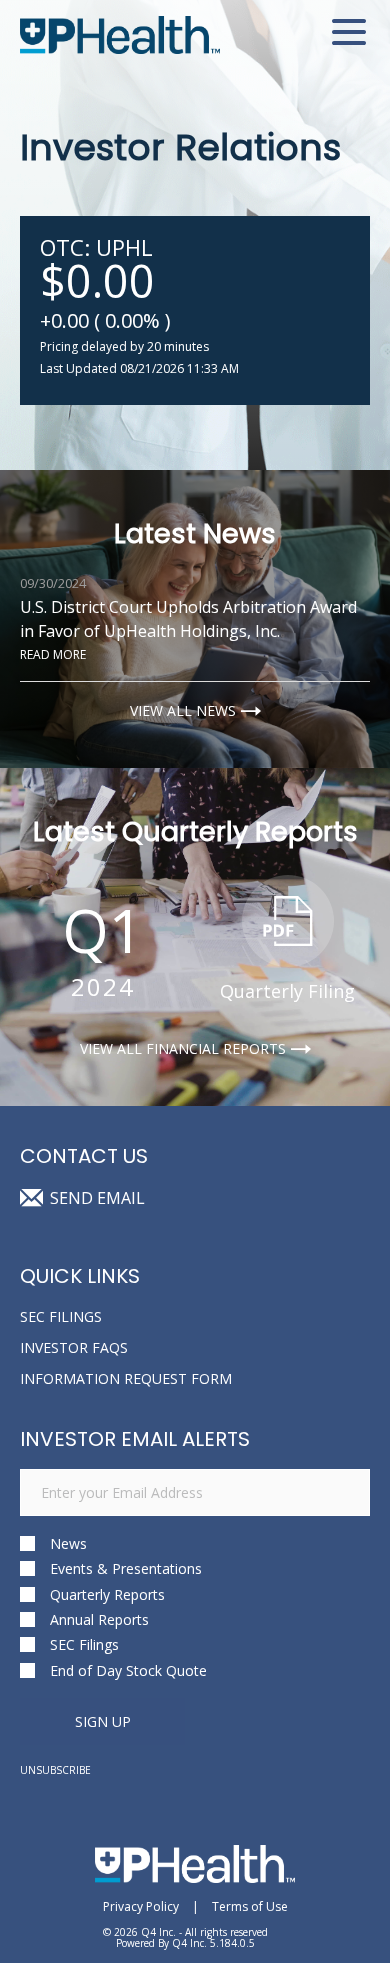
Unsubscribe (55, 1770)
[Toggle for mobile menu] (349, 35)
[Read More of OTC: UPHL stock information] (195, 310)
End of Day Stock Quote (128, 1670)
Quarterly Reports (107, 1594)
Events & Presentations (126, 1568)
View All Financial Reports (183, 1049)
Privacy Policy (141, 1906)
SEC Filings (61, 1316)
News (68, 1543)
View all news (183, 711)
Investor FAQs (74, 1347)
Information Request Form (126, 1378)
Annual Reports (99, 1619)
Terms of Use (250, 1906)
